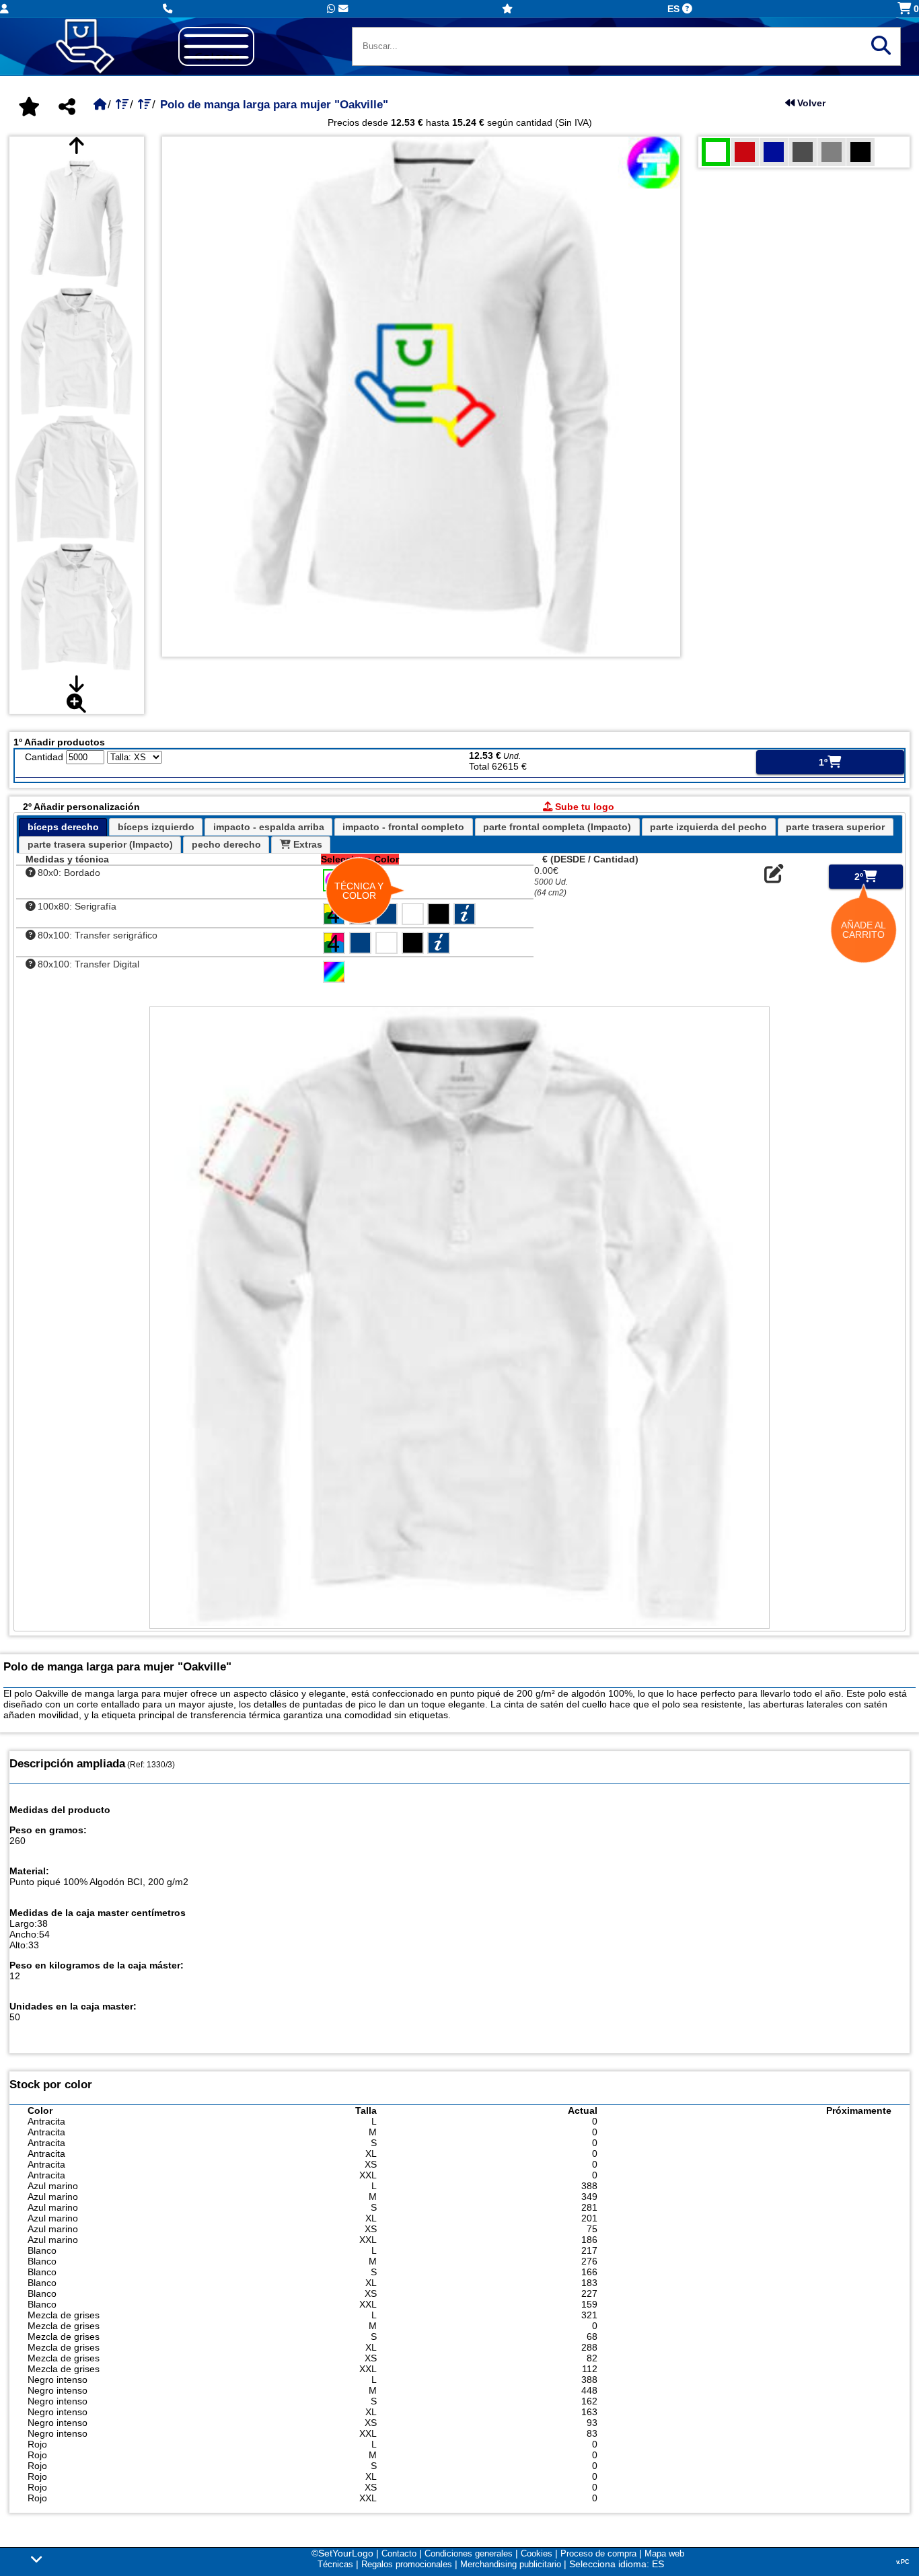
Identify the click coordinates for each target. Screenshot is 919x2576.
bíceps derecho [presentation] (63, 827)
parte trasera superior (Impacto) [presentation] (100, 844)
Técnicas (335, 2564)
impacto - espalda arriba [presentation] (269, 827)
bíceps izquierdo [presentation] (156, 827)
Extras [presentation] (306, 844)
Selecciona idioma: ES (617, 2564)
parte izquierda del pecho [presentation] (708, 827)
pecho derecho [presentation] (226, 844)
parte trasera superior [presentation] (835, 827)
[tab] (63, 827)
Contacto (399, 2553)
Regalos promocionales (407, 2564)
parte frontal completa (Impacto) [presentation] (557, 827)
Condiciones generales (469, 2553)
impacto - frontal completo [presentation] (403, 827)
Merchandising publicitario (511, 2564)
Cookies (537, 2553)
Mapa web (664, 2553)
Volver (810, 103)
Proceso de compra (598, 2553)
